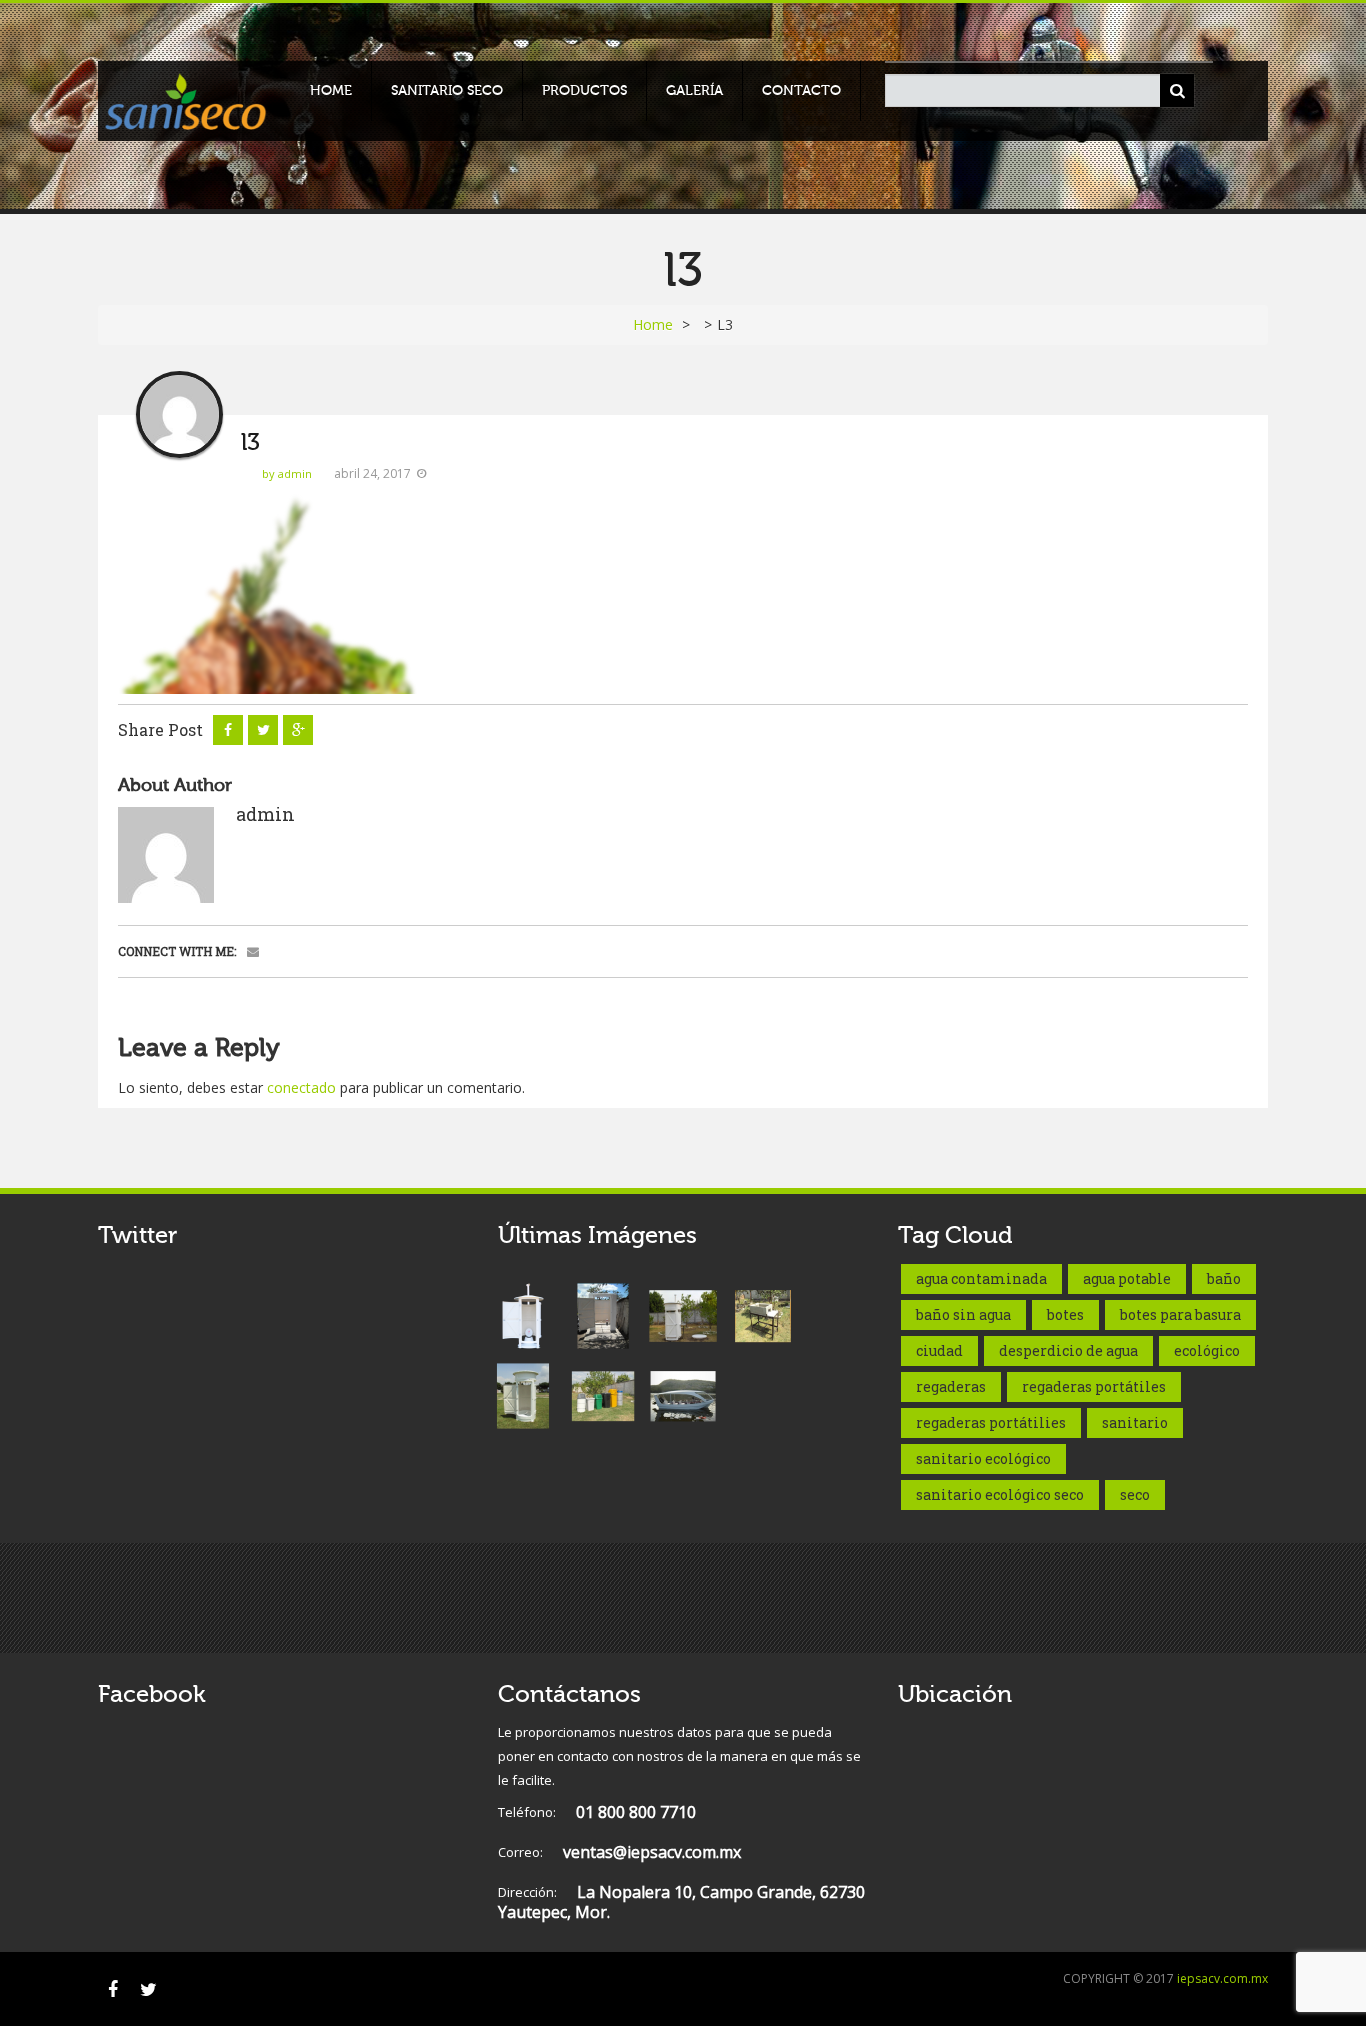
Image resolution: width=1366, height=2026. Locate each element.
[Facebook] (113, 1989)
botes (1065, 1314)
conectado (301, 1087)
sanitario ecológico (983, 1458)
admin (265, 814)
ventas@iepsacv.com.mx (619, 1852)
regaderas (951, 1386)
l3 (250, 442)
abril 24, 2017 (372, 473)
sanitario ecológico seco (1000, 1494)
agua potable (1127, 1278)
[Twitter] (148, 1989)
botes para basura (1180, 1314)
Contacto (801, 91)
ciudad (939, 1350)
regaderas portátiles (1094, 1386)
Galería (694, 91)
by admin (287, 473)
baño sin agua (963, 1314)
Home (331, 91)
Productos (584, 91)
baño (1224, 1278)
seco (1135, 1494)
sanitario (1135, 1422)
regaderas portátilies (991, 1422)
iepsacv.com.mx (1222, 1978)
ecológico (1207, 1350)
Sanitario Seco (447, 91)
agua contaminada (981, 1278)
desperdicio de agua (1068, 1350)
